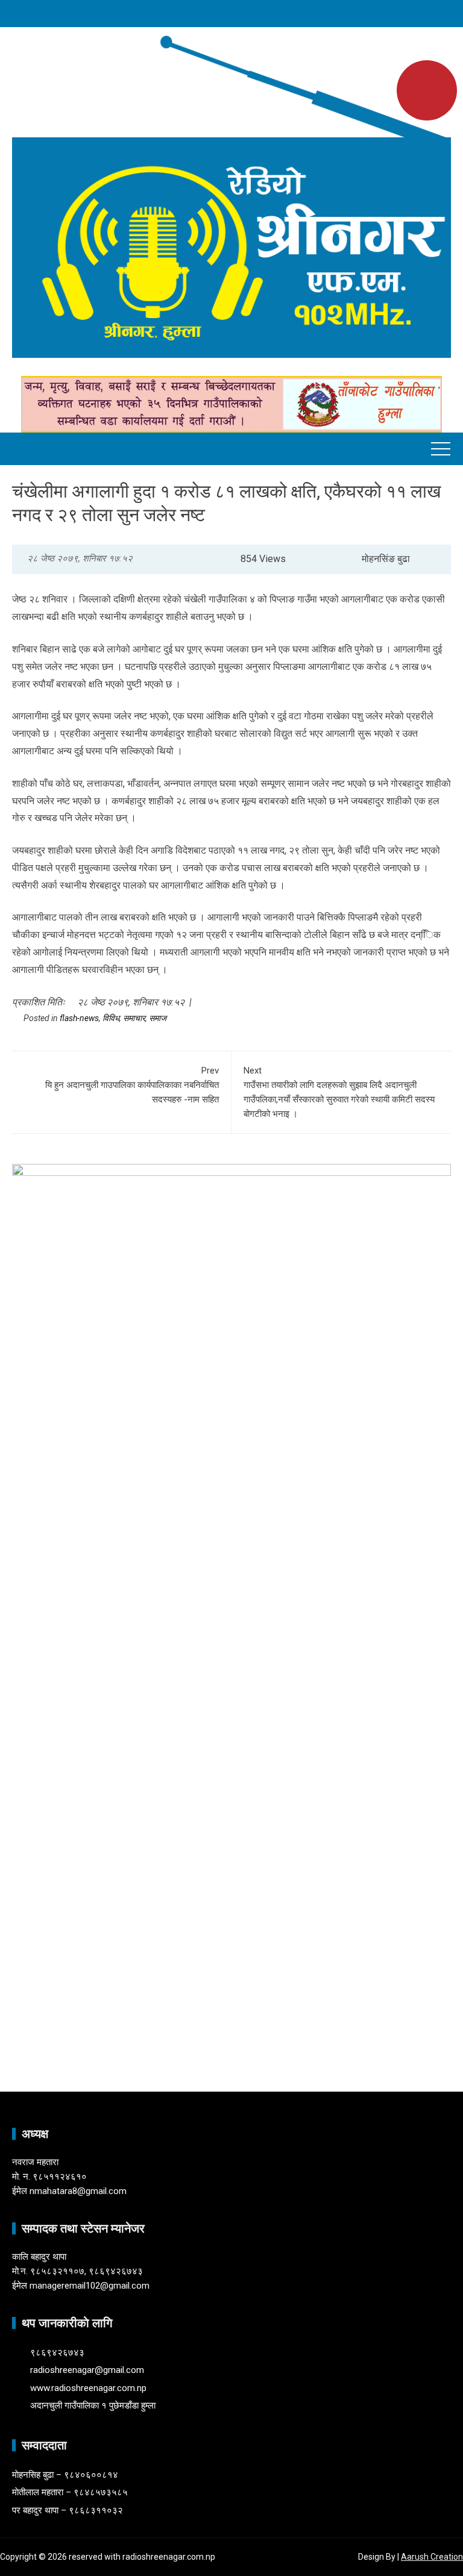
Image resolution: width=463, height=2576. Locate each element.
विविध (111, 1018)
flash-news (79, 1018)
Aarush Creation (432, 2557)
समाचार (134, 1018)
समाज (158, 1018)
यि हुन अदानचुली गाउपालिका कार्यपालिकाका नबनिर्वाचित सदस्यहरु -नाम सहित (132, 1085)
